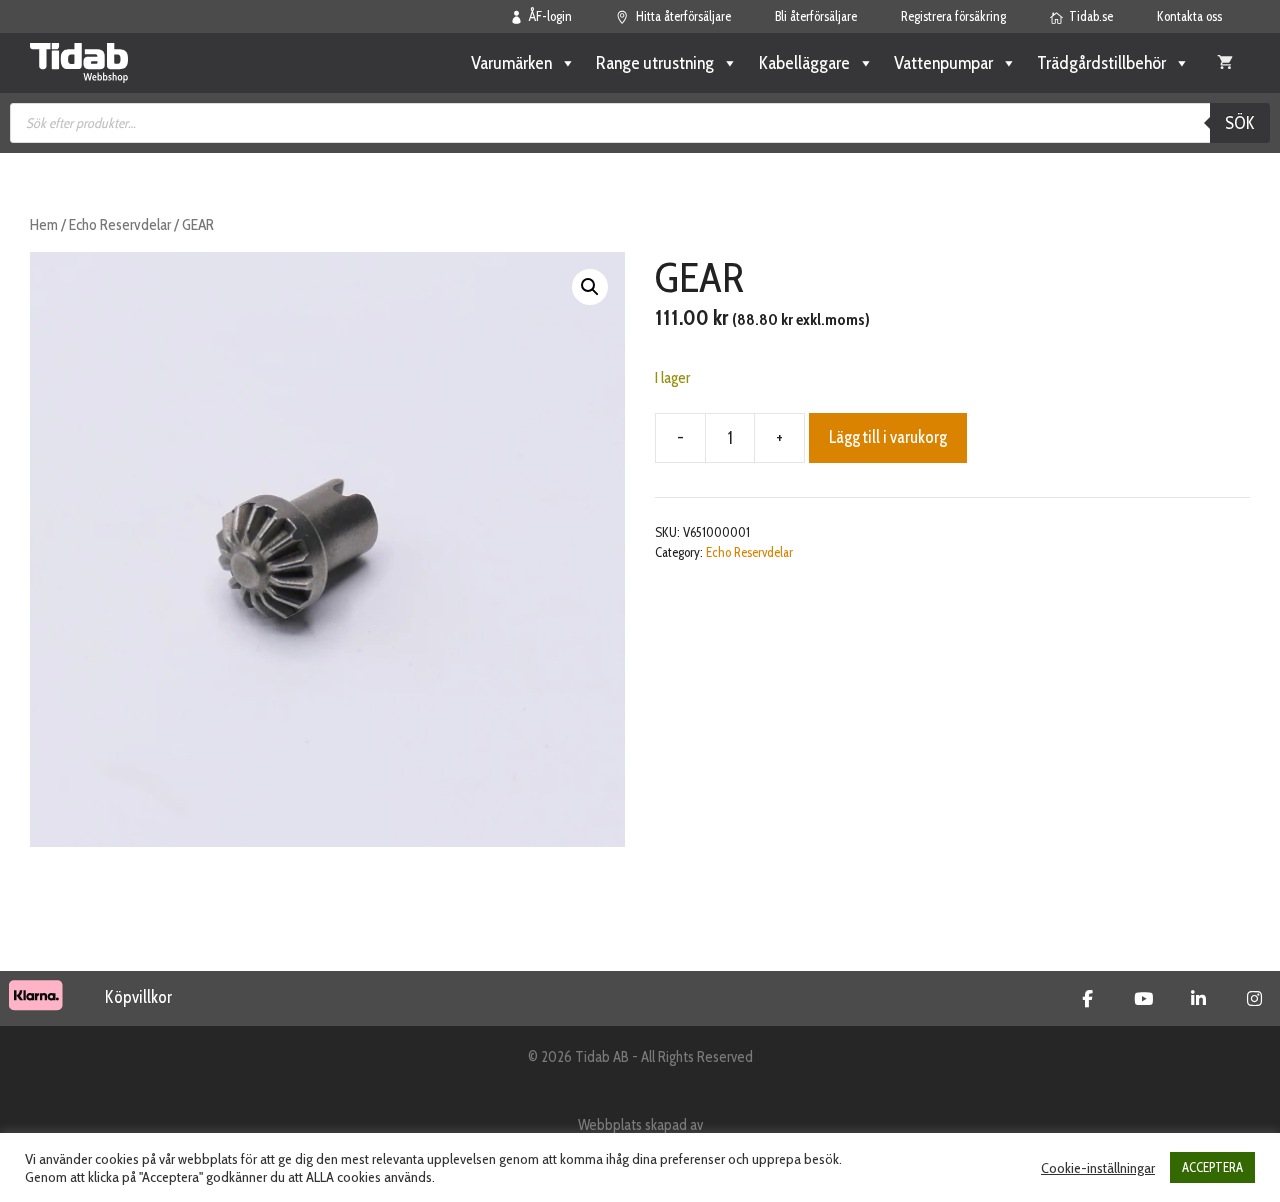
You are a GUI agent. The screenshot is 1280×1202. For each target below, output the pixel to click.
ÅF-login (550, 16)
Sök (1240, 123)
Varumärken (511, 63)
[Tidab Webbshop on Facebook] (1087, 999)
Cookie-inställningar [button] (1098, 1168)
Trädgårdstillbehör (1101, 63)
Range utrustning (655, 63)
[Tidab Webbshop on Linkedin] (1198, 999)
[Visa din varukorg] (1225, 63)
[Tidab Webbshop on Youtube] (1143, 999)
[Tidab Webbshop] (79, 63)
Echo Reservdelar (120, 224)
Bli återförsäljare (816, 16)
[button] (590, 287)
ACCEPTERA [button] (1212, 1167)
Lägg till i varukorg (888, 437)
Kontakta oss (1189, 16)
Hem (44, 224)
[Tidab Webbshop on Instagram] (1254, 999)
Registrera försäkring (953, 16)
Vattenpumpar (943, 63)
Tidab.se (1091, 16)
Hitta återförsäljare (683, 16)
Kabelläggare (804, 63)
